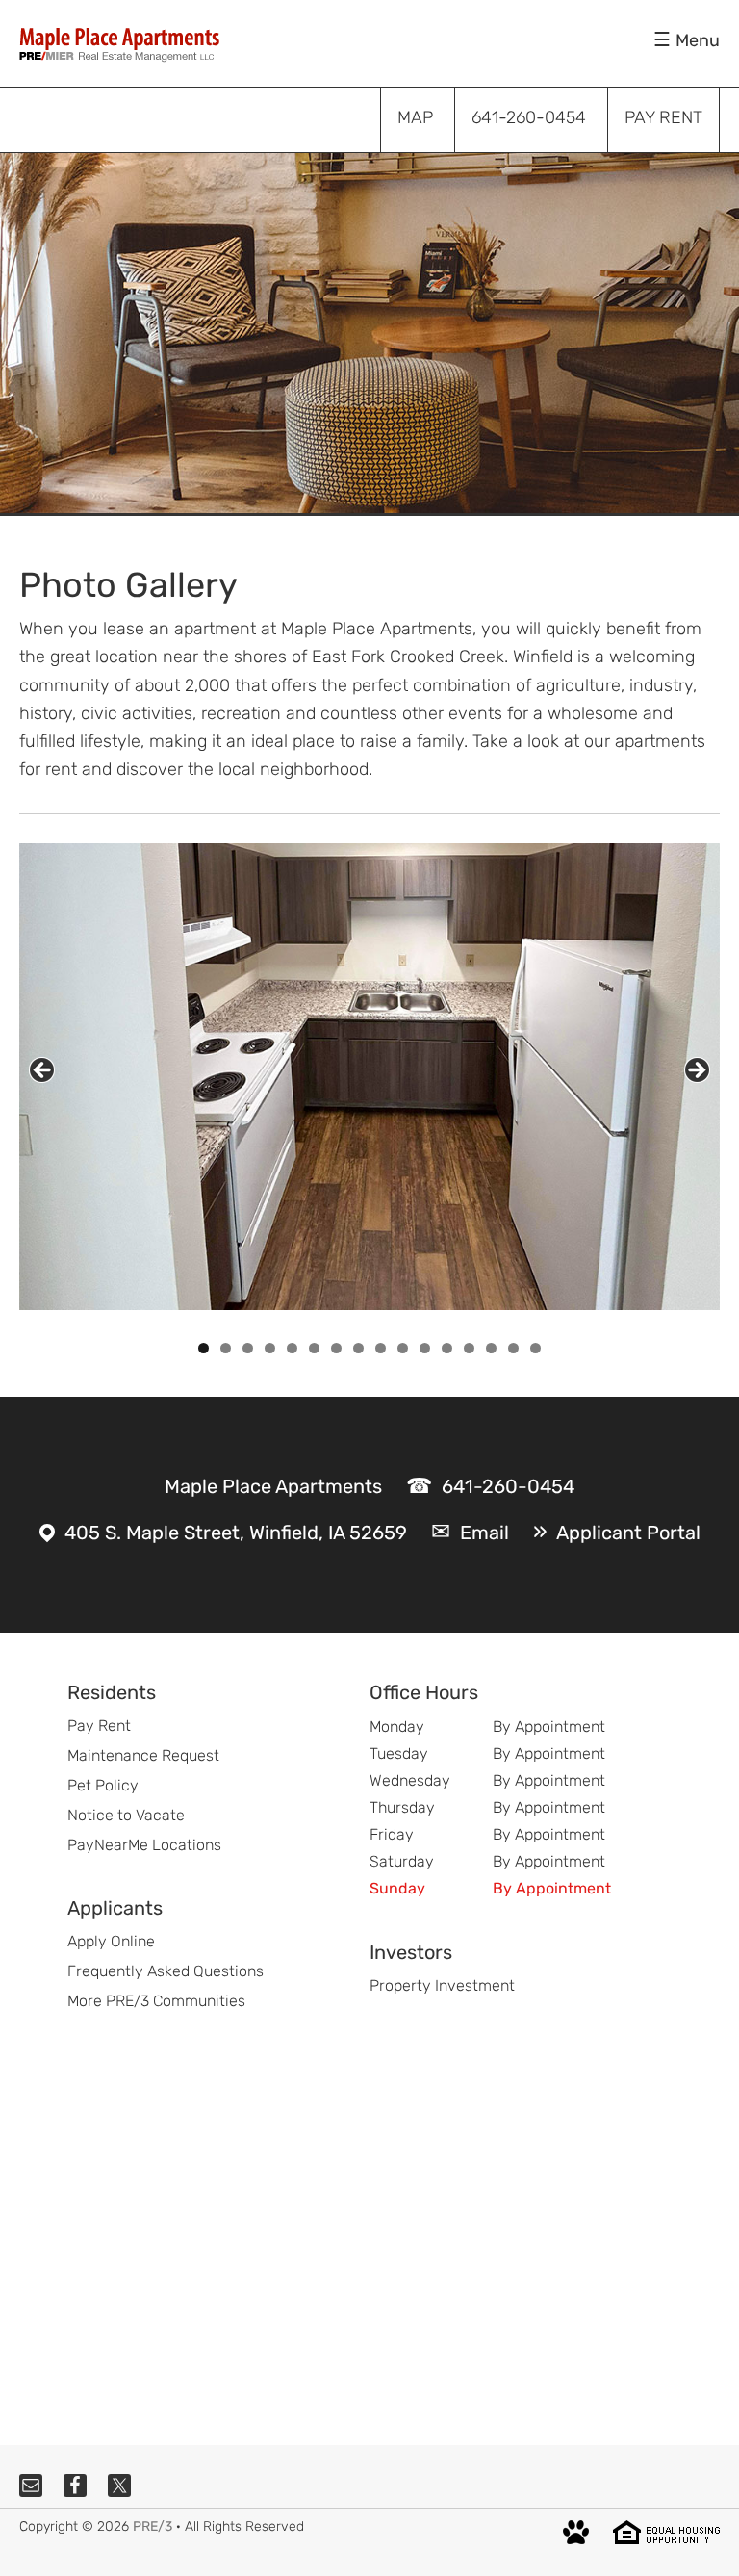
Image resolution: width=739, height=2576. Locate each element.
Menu (698, 40)
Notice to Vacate (126, 1815)
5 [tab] (292, 1348)
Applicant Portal (628, 1533)
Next (697, 1070)
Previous (42, 1070)
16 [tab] (536, 1348)
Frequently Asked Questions (166, 1971)
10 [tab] (403, 1348)
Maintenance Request (143, 1755)
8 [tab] (358, 1348)
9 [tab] (381, 1348)
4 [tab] (270, 1348)
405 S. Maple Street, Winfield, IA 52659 (236, 1533)
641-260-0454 (508, 1486)
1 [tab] (204, 1348)
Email (484, 1533)
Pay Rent (99, 1726)
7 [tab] (336, 1348)
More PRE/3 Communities (156, 2001)
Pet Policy (103, 1785)
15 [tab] (514, 1348)
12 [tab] (447, 1348)
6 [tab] (314, 1348)
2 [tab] (226, 1348)
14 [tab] (492, 1348)
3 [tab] (248, 1348)
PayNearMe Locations (144, 1845)
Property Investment (442, 1985)
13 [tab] (470, 1348)
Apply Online (111, 1941)
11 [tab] (426, 1348)
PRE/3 (153, 2526)
